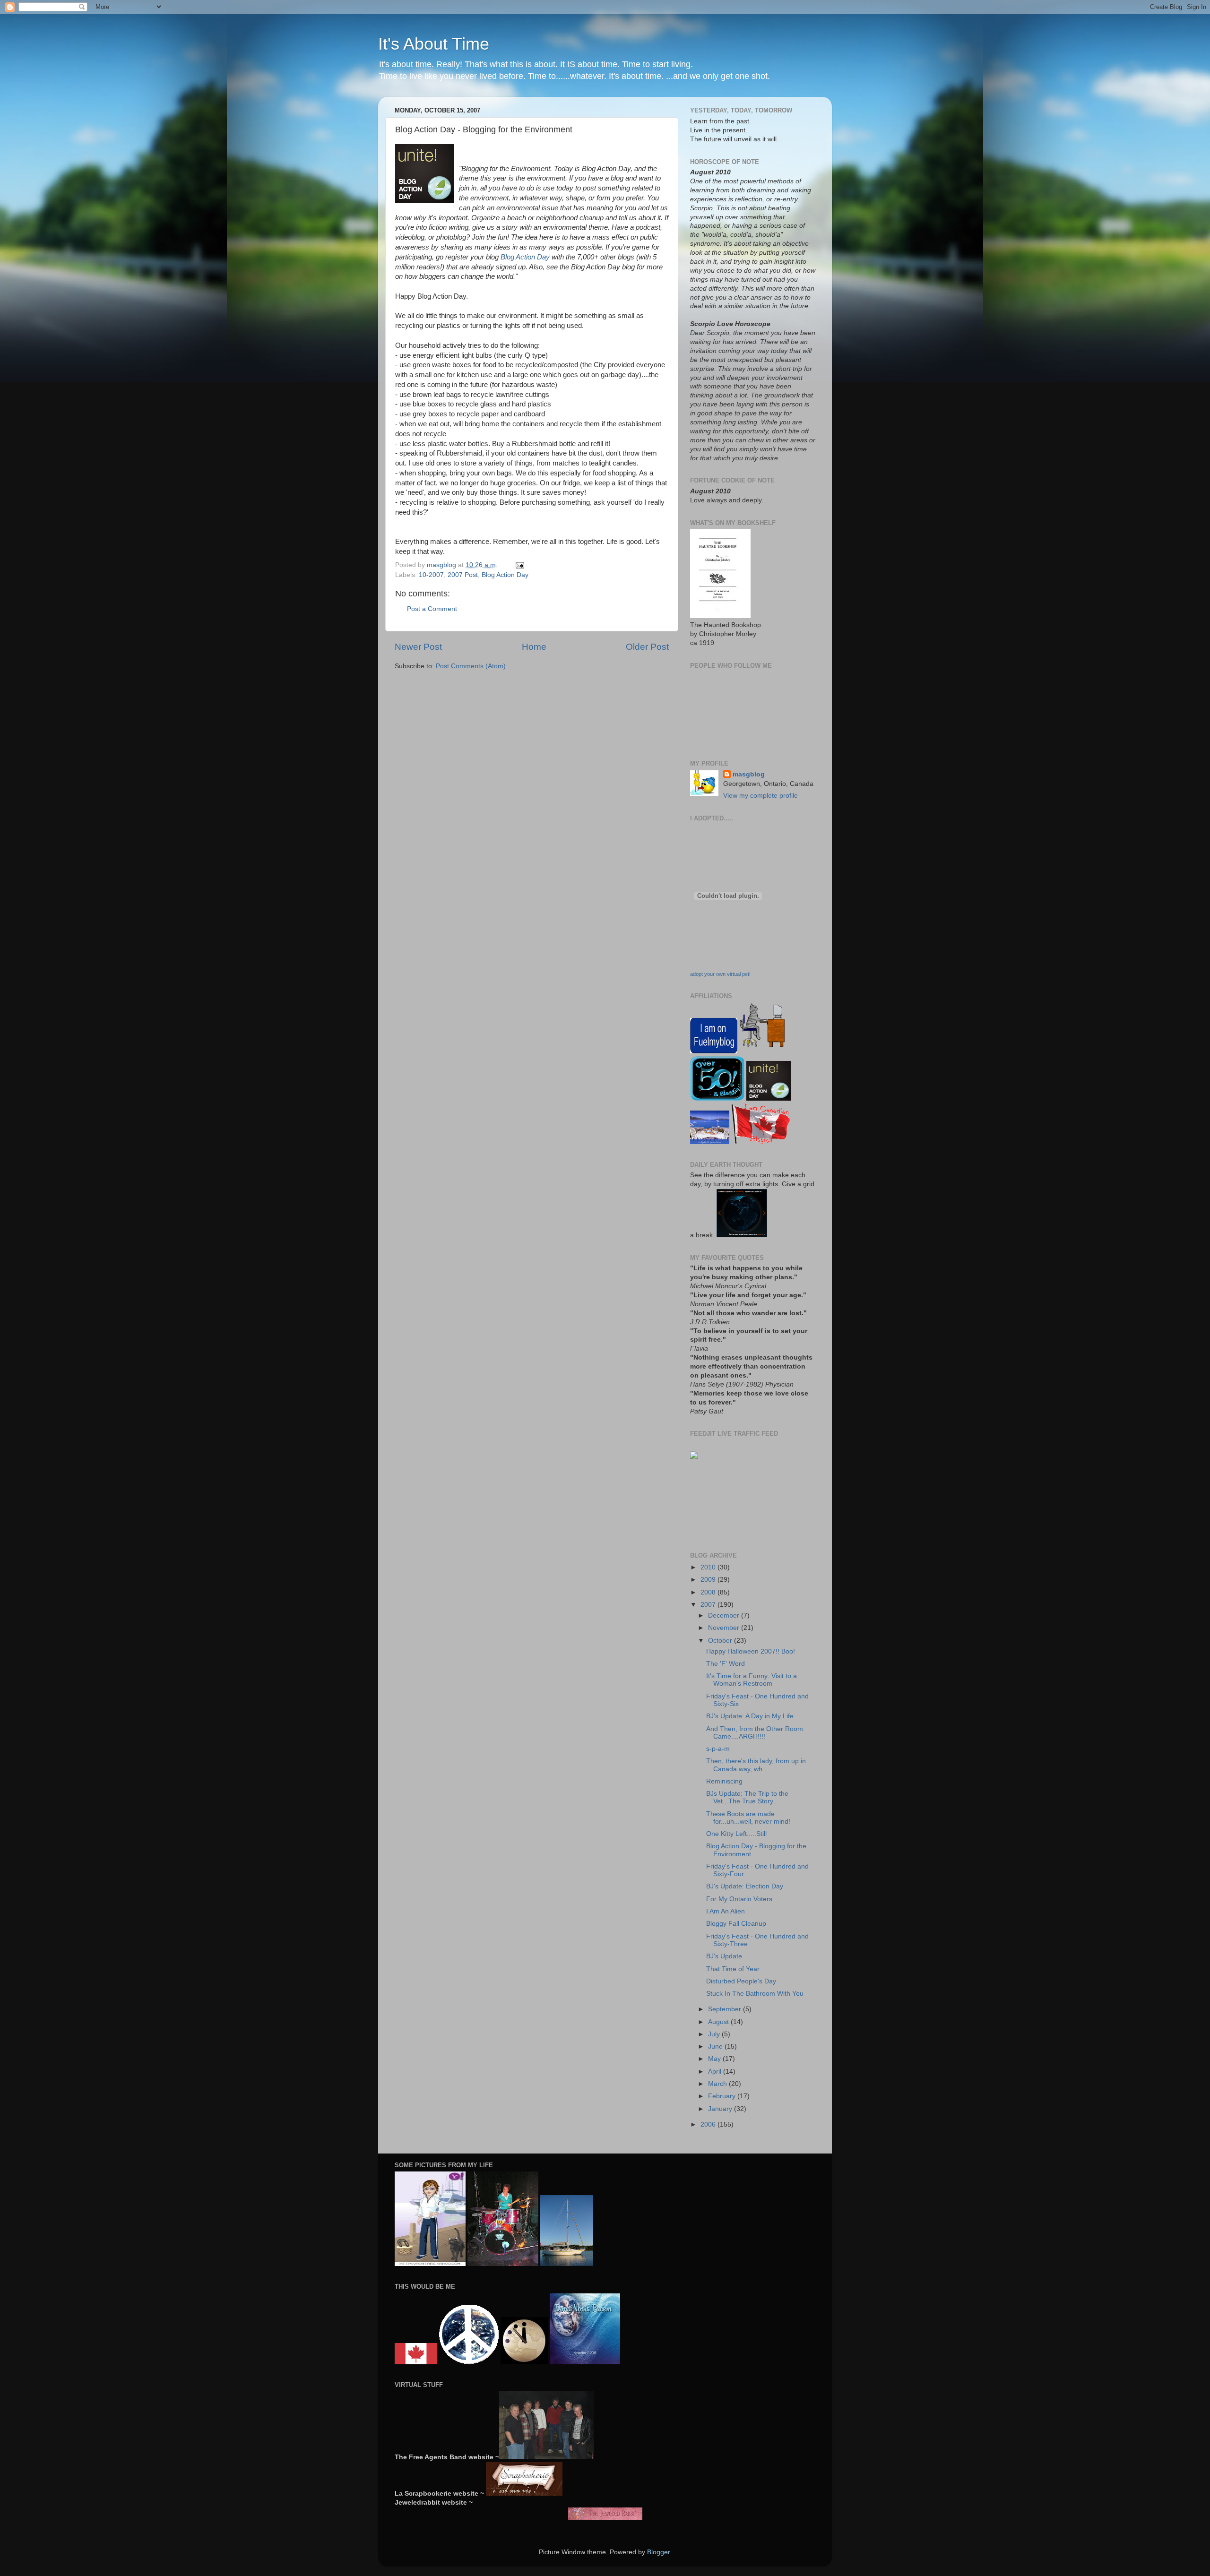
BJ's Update (724, 1956)
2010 (709, 1567)
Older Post (647, 647)
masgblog (749, 774)
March (718, 2084)
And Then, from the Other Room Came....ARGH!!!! (755, 1733)
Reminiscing (724, 1781)
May (715, 2059)
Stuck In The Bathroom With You (755, 1994)
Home (534, 647)
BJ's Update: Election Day (745, 1886)
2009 (709, 1580)
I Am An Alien (726, 1911)
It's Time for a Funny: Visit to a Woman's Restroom (752, 1680)
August (719, 2022)
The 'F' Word (726, 1664)
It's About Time (434, 44)
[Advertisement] (720, 1505)
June (716, 2046)
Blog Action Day (525, 257)
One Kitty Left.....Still (736, 1834)
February (723, 2096)
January (721, 2109)
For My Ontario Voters (739, 1899)
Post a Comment (432, 609)
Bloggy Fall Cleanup (736, 1924)
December (725, 1615)
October (721, 1641)
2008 (709, 1592)
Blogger (658, 2552)
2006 (709, 2124)
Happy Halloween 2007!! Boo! (751, 1651)
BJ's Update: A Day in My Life (750, 1716)
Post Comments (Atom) (471, 666)
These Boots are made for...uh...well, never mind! (748, 1818)
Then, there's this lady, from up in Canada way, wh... (756, 1765)
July (715, 2034)
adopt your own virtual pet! (720, 974)
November (725, 1628)
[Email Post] (519, 565)
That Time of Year (733, 1969)
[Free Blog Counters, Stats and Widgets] (694, 1457)
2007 (709, 1605)
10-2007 (431, 575)
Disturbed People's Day (741, 1981)
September (726, 2009)
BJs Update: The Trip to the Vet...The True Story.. (747, 1797)
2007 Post (463, 575)
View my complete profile (761, 796)
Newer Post (418, 647)
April (716, 2072)
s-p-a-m (718, 1749)
